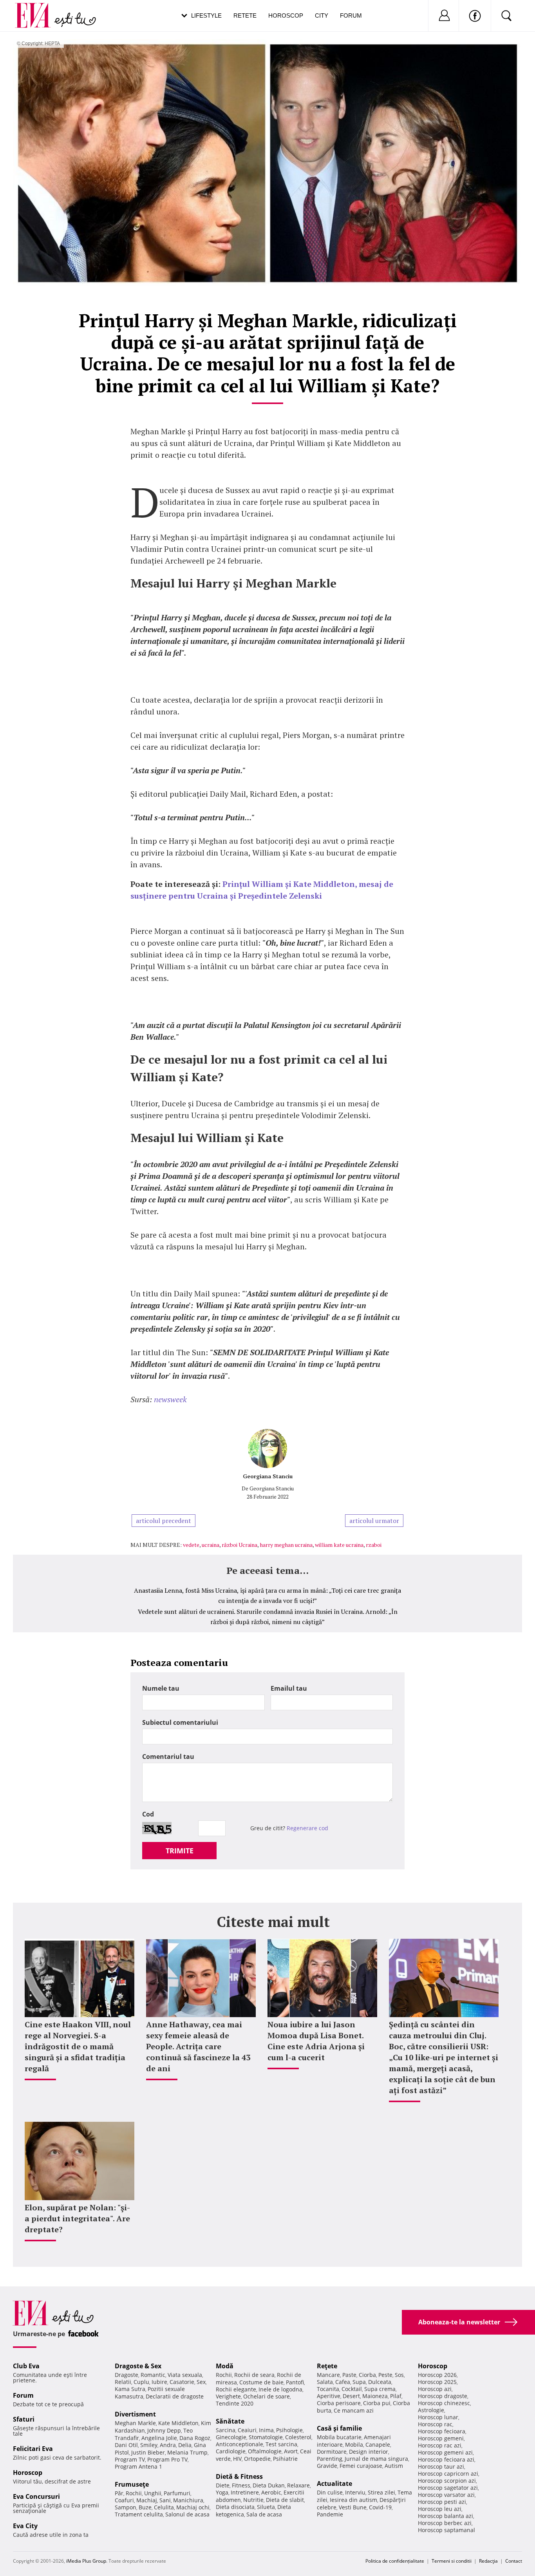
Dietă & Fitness (239, 2476)
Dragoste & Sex (138, 2366)
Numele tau (161, 1688)
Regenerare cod (307, 1828)
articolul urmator (374, 1521)
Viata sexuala (185, 2375)
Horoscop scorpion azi (447, 2481)
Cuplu (141, 2382)
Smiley (149, 2445)
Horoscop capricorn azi (448, 2474)
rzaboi (374, 1545)
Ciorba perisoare (339, 2403)
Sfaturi (24, 2419)
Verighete (228, 2396)
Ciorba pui (377, 2403)
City (322, 15)
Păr (119, 2493)
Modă (225, 2366)
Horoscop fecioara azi (446, 2459)
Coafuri (124, 2500)
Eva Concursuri (36, 2496)
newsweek (170, 1399)
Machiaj (147, 2500)
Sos (399, 2375)
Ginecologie (231, 2437)
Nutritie (253, 2500)
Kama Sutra (130, 2389)
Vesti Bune (353, 2507)
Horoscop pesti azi (442, 2502)
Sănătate (230, 2421)
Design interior (369, 2452)
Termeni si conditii (452, 2561)
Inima (266, 2430)
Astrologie (431, 2410)
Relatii (123, 2382)
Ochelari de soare (267, 2396)
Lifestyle (206, 15)
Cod (148, 1814)
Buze (145, 2507)
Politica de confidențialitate (395, 2561)
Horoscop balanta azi (446, 2516)
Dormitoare (332, 2452)
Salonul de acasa (187, 2514)
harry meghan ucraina (286, 1545)
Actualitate (334, 2484)
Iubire (159, 2382)
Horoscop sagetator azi (448, 2488)
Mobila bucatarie (339, 2437)
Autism (394, 2466)
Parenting (330, 2459)
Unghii (153, 2493)
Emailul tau (289, 1688)
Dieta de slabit (285, 2500)
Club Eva (26, 2366)
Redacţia (488, 2561)
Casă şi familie (339, 2428)
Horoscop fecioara (442, 2431)
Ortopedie (257, 2459)
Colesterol (298, 2437)
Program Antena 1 (138, 2466)
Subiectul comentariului (180, 1722)
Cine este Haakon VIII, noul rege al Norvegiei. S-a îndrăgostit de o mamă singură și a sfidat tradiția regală (78, 2046)
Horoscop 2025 (437, 2382)
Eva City (25, 2526)
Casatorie (182, 2382)
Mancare (328, 2375)
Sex (201, 2382)
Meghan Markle (135, 2423)
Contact (514, 2561)
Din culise (330, 2492)
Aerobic (271, 2492)
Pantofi (295, 2382)
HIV (237, 2459)
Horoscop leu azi (440, 2509)
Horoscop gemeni (441, 2438)
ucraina (211, 1545)
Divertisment (135, 2414)
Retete (245, 15)
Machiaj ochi (193, 2507)
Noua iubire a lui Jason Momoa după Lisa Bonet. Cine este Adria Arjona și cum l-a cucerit (316, 2041)
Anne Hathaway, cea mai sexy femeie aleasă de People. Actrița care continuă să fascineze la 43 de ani (198, 2046)
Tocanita (328, 2389)
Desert (351, 2396)
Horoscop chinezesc (444, 2403)
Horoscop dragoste (443, 2396)
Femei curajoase (361, 2466)
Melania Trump (187, 2452)
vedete (191, 1545)
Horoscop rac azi (440, 2445)
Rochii (134, 2493)
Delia (185, 2445)
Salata (325, 2382)
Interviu (355, 2492)
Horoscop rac (435, 2424)
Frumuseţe (132, 2484)
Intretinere (245, 2492)
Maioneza (375, 2396)
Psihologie (289, 2430)
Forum (351, 15)
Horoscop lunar (438, 2417)
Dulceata (380, 2382)
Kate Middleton (178, 2423)
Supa (359, 2382)
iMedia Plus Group (86, 2561)
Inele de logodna (280, 2389)
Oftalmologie (265, 2451)
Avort (291, 2451)
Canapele (378, 2445)
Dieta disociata (235, 2507)
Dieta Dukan (269, 2485)
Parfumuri (177, 2493)
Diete (223, 2485)
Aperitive (329, 2396)
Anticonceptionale (239, 2444)
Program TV (130, 2459)
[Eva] (37, 9)
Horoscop (286, 15)
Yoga (222, 2492)
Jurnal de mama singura (376, 2459)
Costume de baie (261, 2382)
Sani (165, 2500)
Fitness (241, 2485)
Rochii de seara (254, 2375)
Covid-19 (380, 2507)
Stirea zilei (381, 2492)
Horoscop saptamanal (446, 2530)
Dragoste (127, 2375)
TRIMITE (180, 1851)
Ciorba (367, 2375)
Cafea (343, 2382)
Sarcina (226, 2430)
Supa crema (380, 2389)
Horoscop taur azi (441, 2466)
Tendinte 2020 (235, 2403)
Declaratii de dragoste (175, 2396)
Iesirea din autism (353, 2500)
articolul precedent (164, 1521)
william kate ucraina (339, 1545)
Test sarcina (281, 2444)
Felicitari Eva (33, 2449)
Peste (385, 2375)
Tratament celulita (139, 2514)
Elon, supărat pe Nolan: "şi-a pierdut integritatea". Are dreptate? (77, 2218)
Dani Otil (126, 2445)
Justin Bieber (148, 2452)
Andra (168, 2445)
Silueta (266, 2507)
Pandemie (330, 2514)
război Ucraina (239, 1545)
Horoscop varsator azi (446, 2495)
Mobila (354, 2445)
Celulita (164, 2507)
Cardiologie (231, 2451)
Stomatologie (266, 2437)
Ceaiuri (247, 2430)
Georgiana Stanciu (268, 1476)
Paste (349, 2375)
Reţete (327, 2366)
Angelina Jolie (159, 2438)
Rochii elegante (236, 2389)
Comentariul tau (168, 1757)
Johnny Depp (164, 2430)
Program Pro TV (167, 2459)
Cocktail (352, 2389)
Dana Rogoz (195, 2438)
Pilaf (396, 2396)
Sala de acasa (264, 2514)
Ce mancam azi (354, 2410)
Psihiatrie (285, 2459)
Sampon (126, 2507)
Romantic (153, 2375)
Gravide (327, 2466)
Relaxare (298, 2485)
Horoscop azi (435, 2389)
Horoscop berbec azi (445, 2523)
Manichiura (188, 2500)
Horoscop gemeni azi (445, 2452)
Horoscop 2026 (437, 2375)
